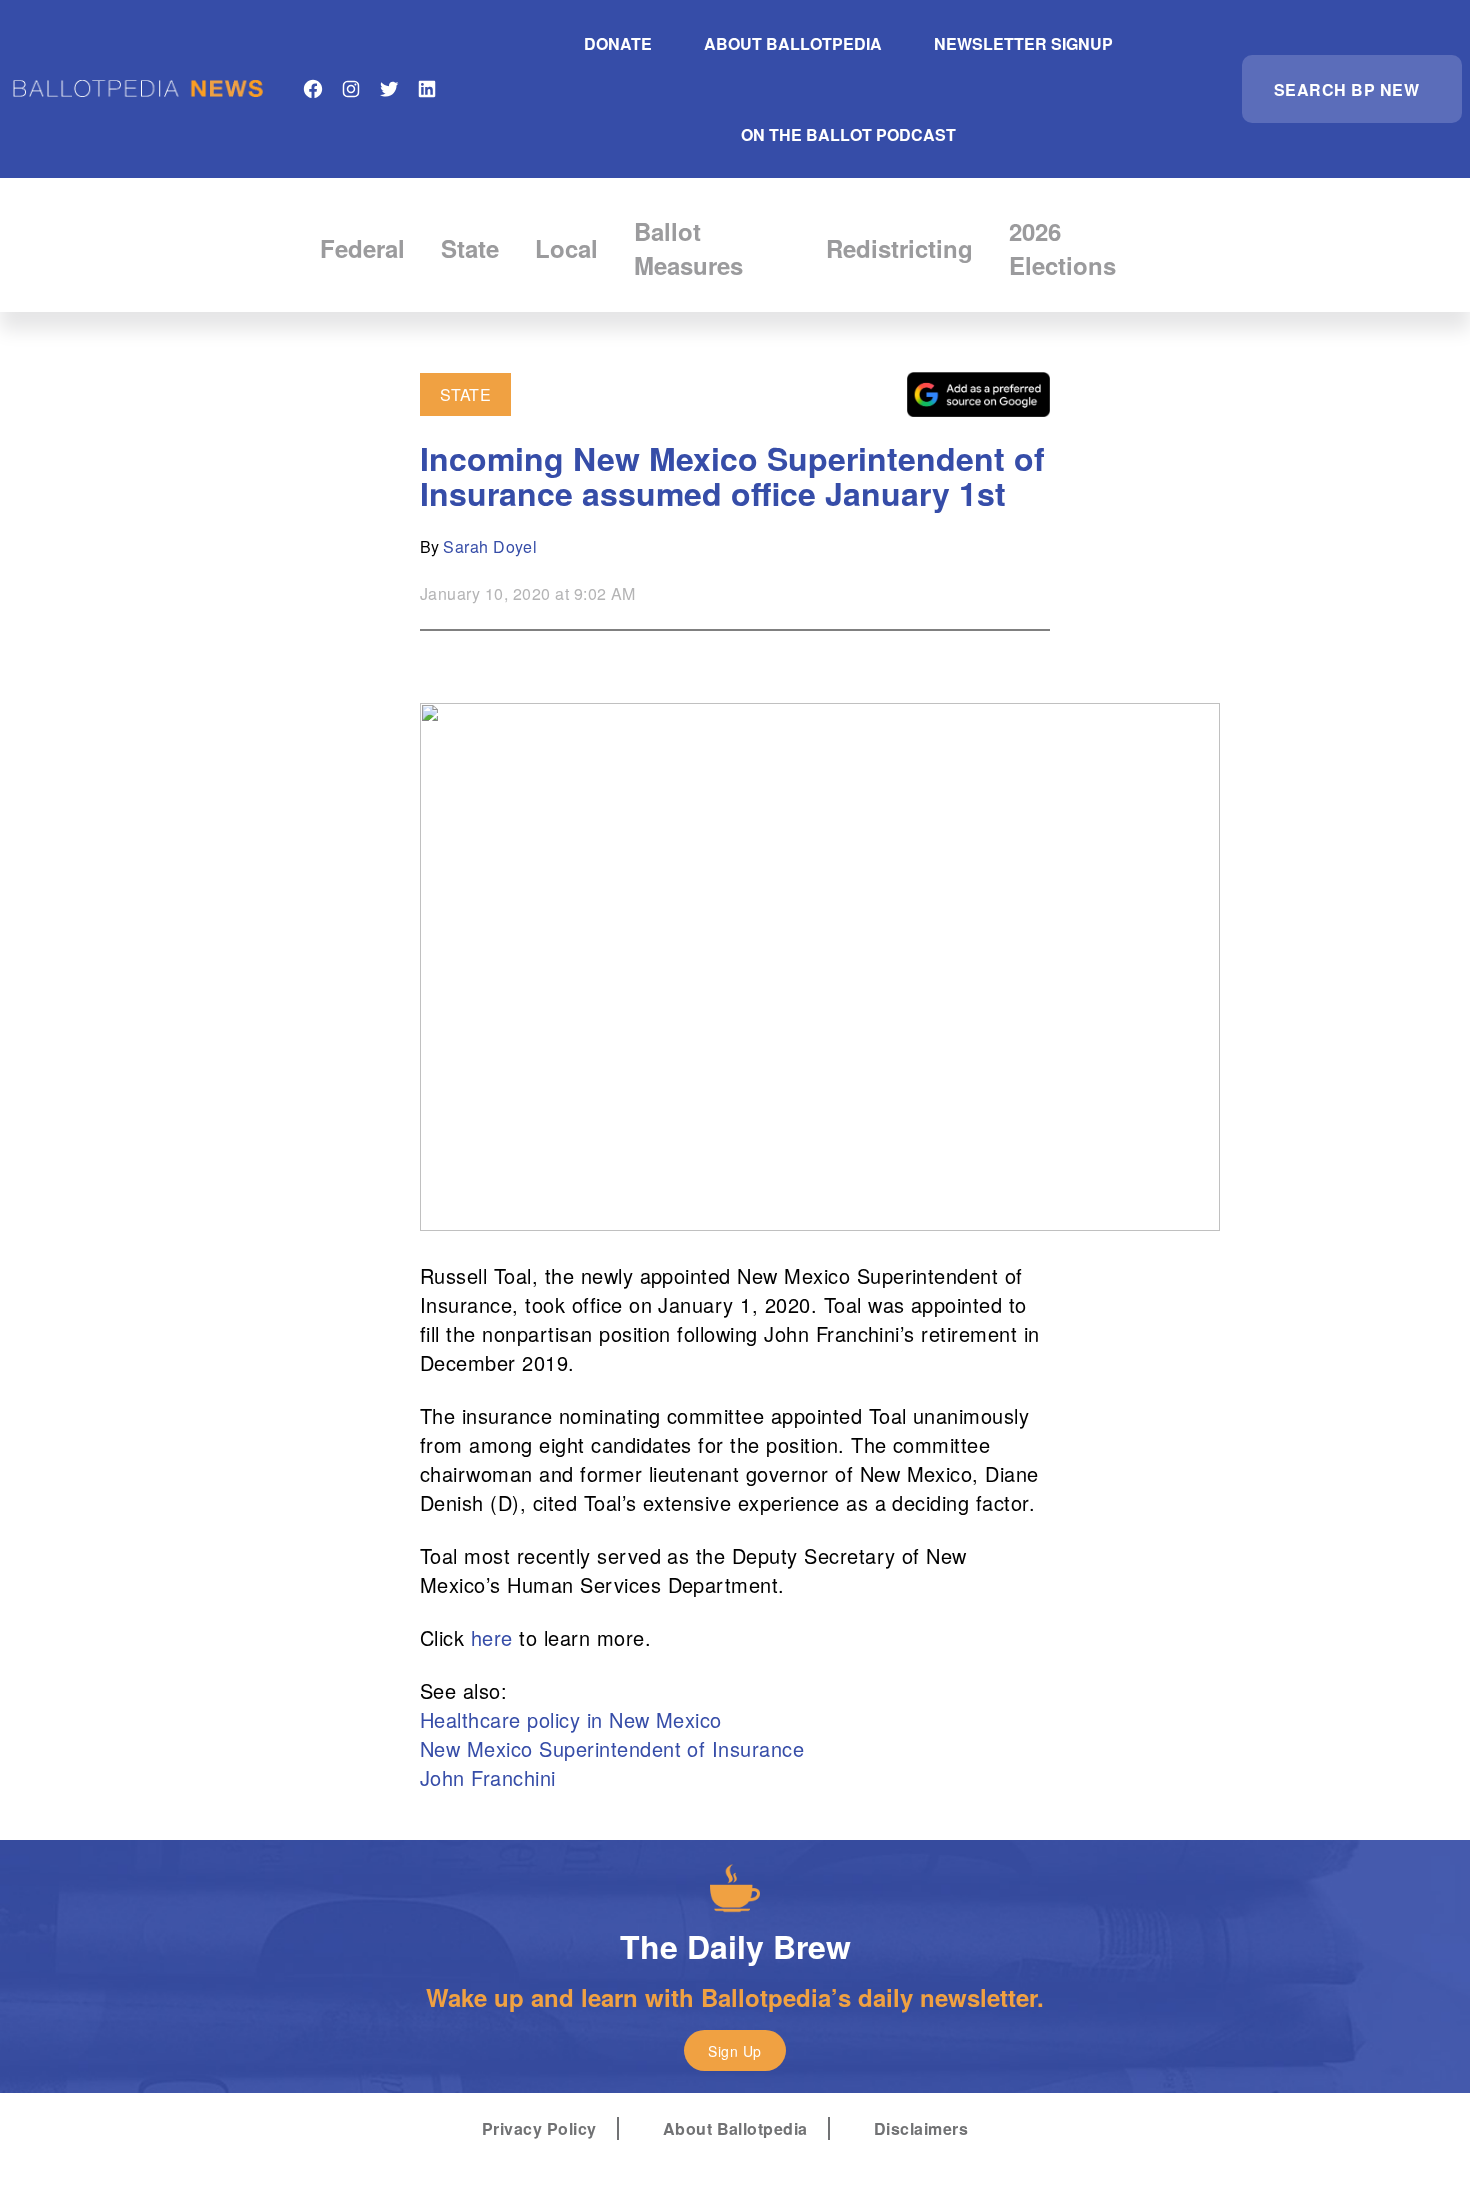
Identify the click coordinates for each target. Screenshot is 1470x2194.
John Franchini (491, 1777)
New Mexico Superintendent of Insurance (612, 1748)
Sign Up (734, 2051)
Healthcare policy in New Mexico (571, 1719)
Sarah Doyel (490, 546)
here (492, 1637)
